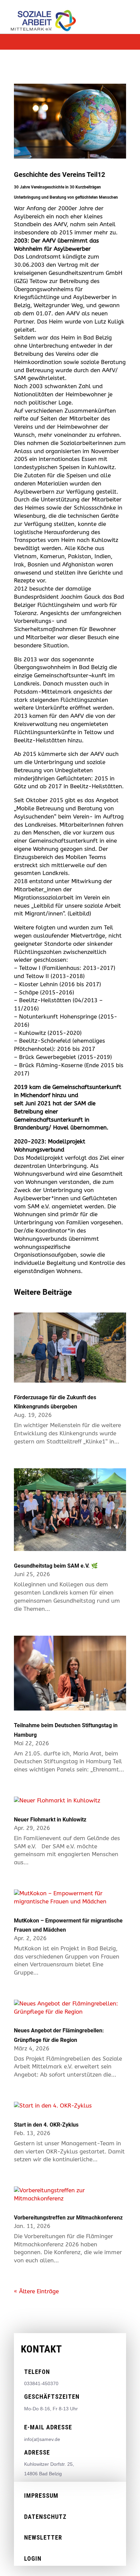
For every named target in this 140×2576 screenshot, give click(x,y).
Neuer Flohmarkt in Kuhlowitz (50, 1820)
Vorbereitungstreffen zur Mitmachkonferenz (68, 2218)
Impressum (41, 2496)
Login (33, 2558)
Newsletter (43, 2537)
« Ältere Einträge (36, 2291)
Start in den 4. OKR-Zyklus (46, 2125)
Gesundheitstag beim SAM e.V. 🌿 (56, 1566)
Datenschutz (45, 2517)
